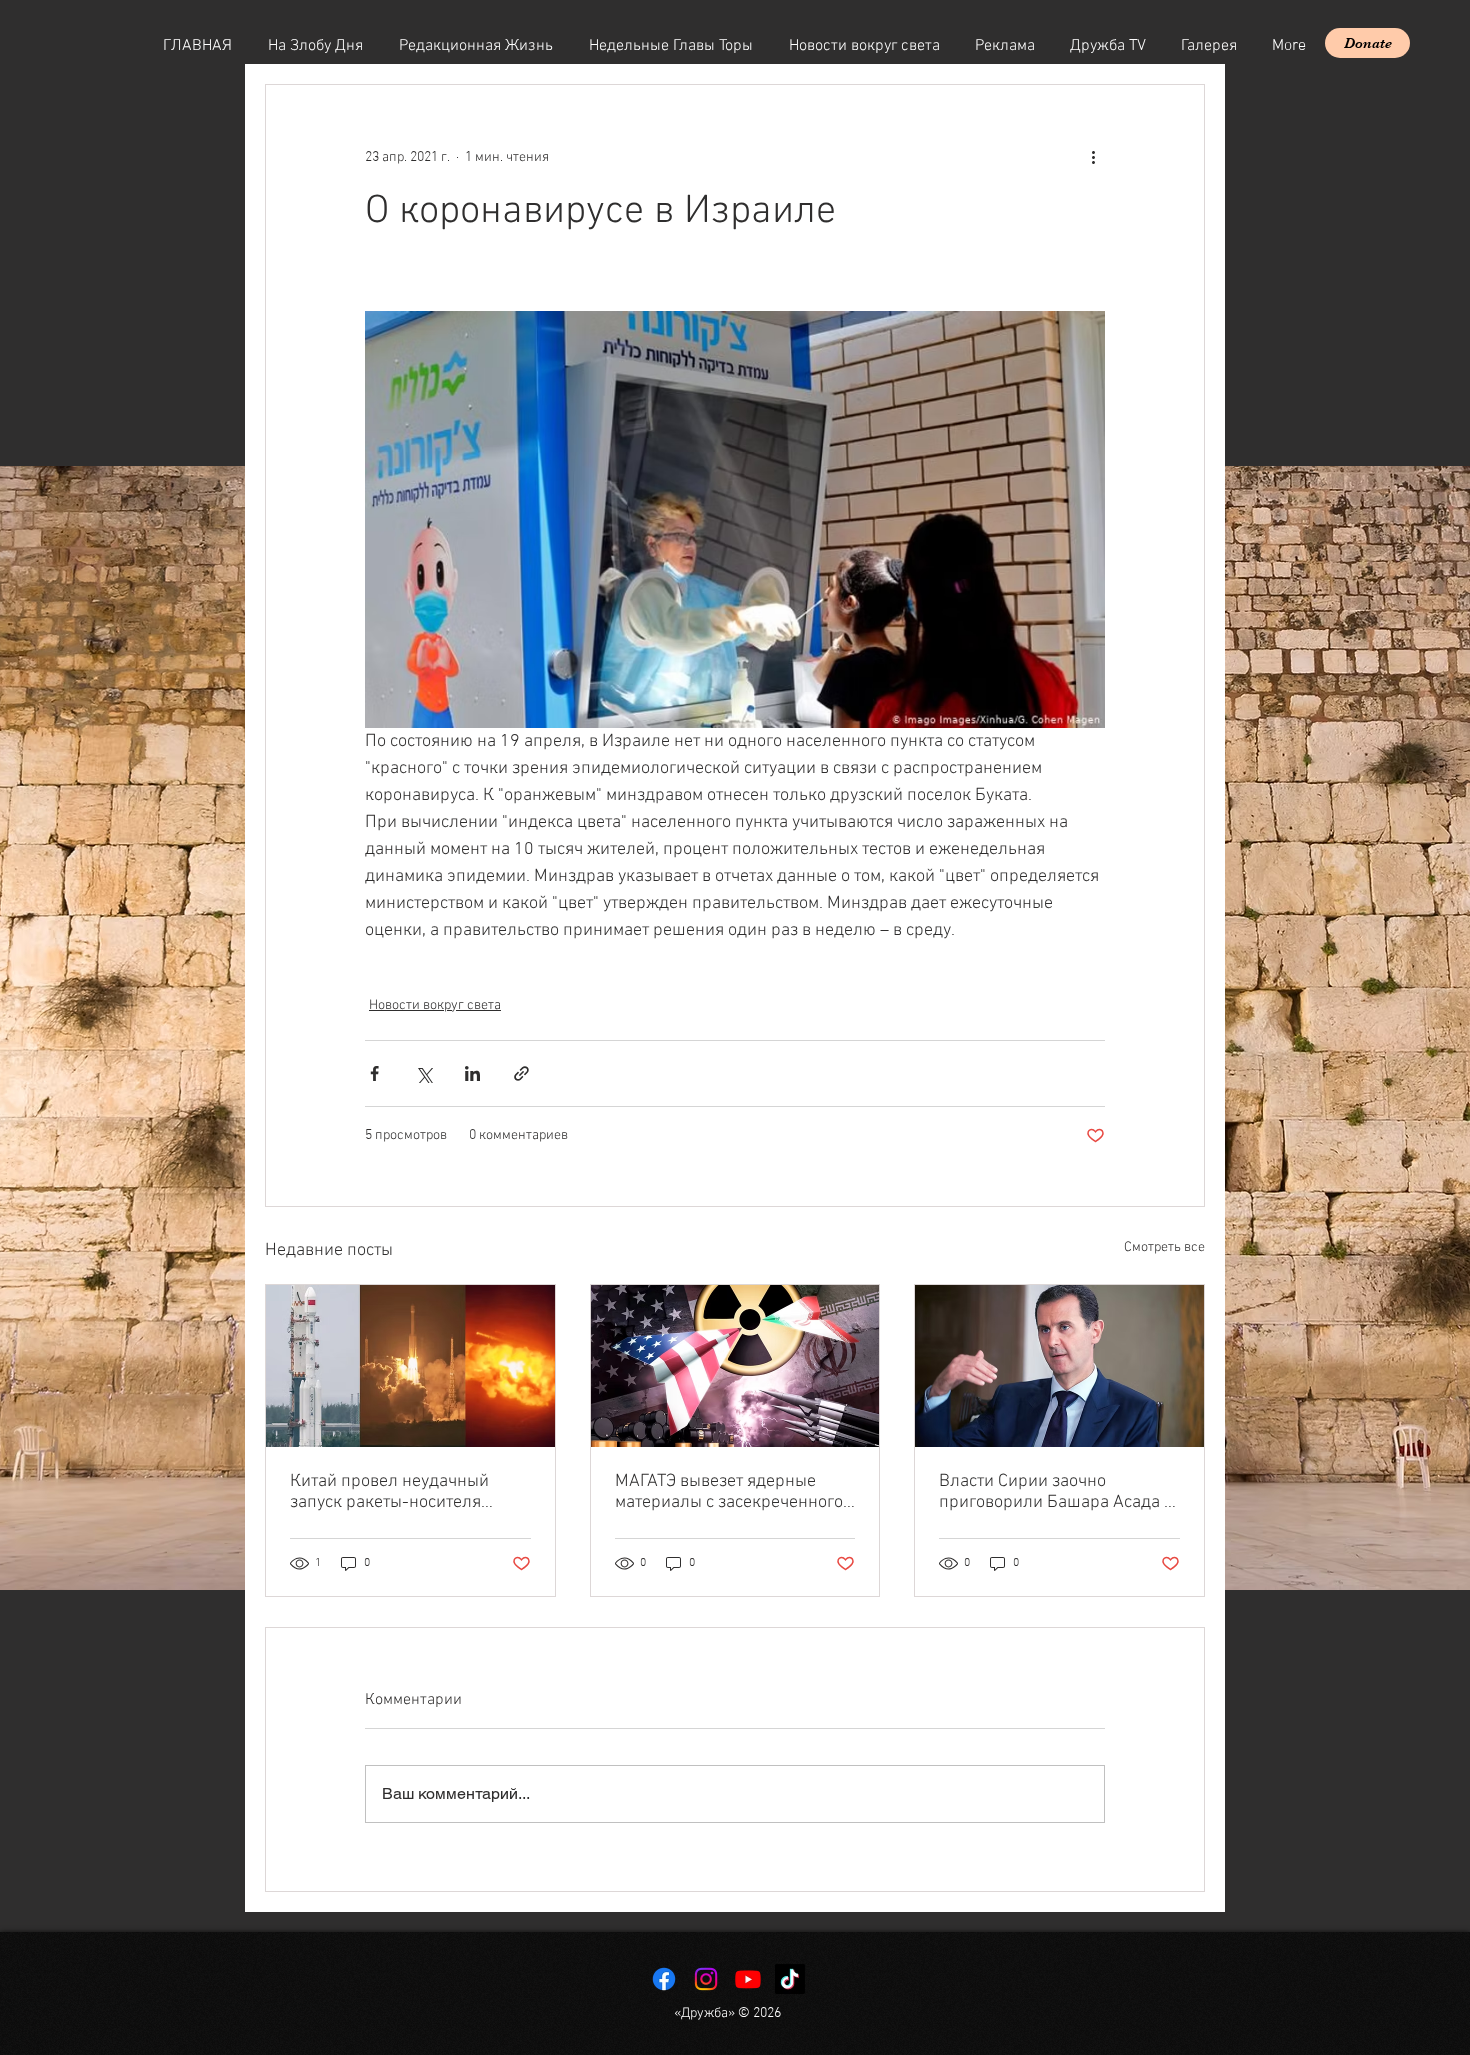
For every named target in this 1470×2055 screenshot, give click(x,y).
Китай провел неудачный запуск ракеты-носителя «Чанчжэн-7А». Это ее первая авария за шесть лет (407, 1492)
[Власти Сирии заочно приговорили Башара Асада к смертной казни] (1059, 1366)
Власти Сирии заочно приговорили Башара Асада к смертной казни (1056, 1492)
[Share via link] (521, 1073)
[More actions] (1093, 157)
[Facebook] (664, 1979)
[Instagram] (706, 1979)
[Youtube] (748, 1979)
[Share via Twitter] (423, 1073)
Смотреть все (1164, 1247)
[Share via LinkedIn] (472, 1073)
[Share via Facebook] (374, 1073)
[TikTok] (790, 1979)
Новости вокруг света (435, 1005)
